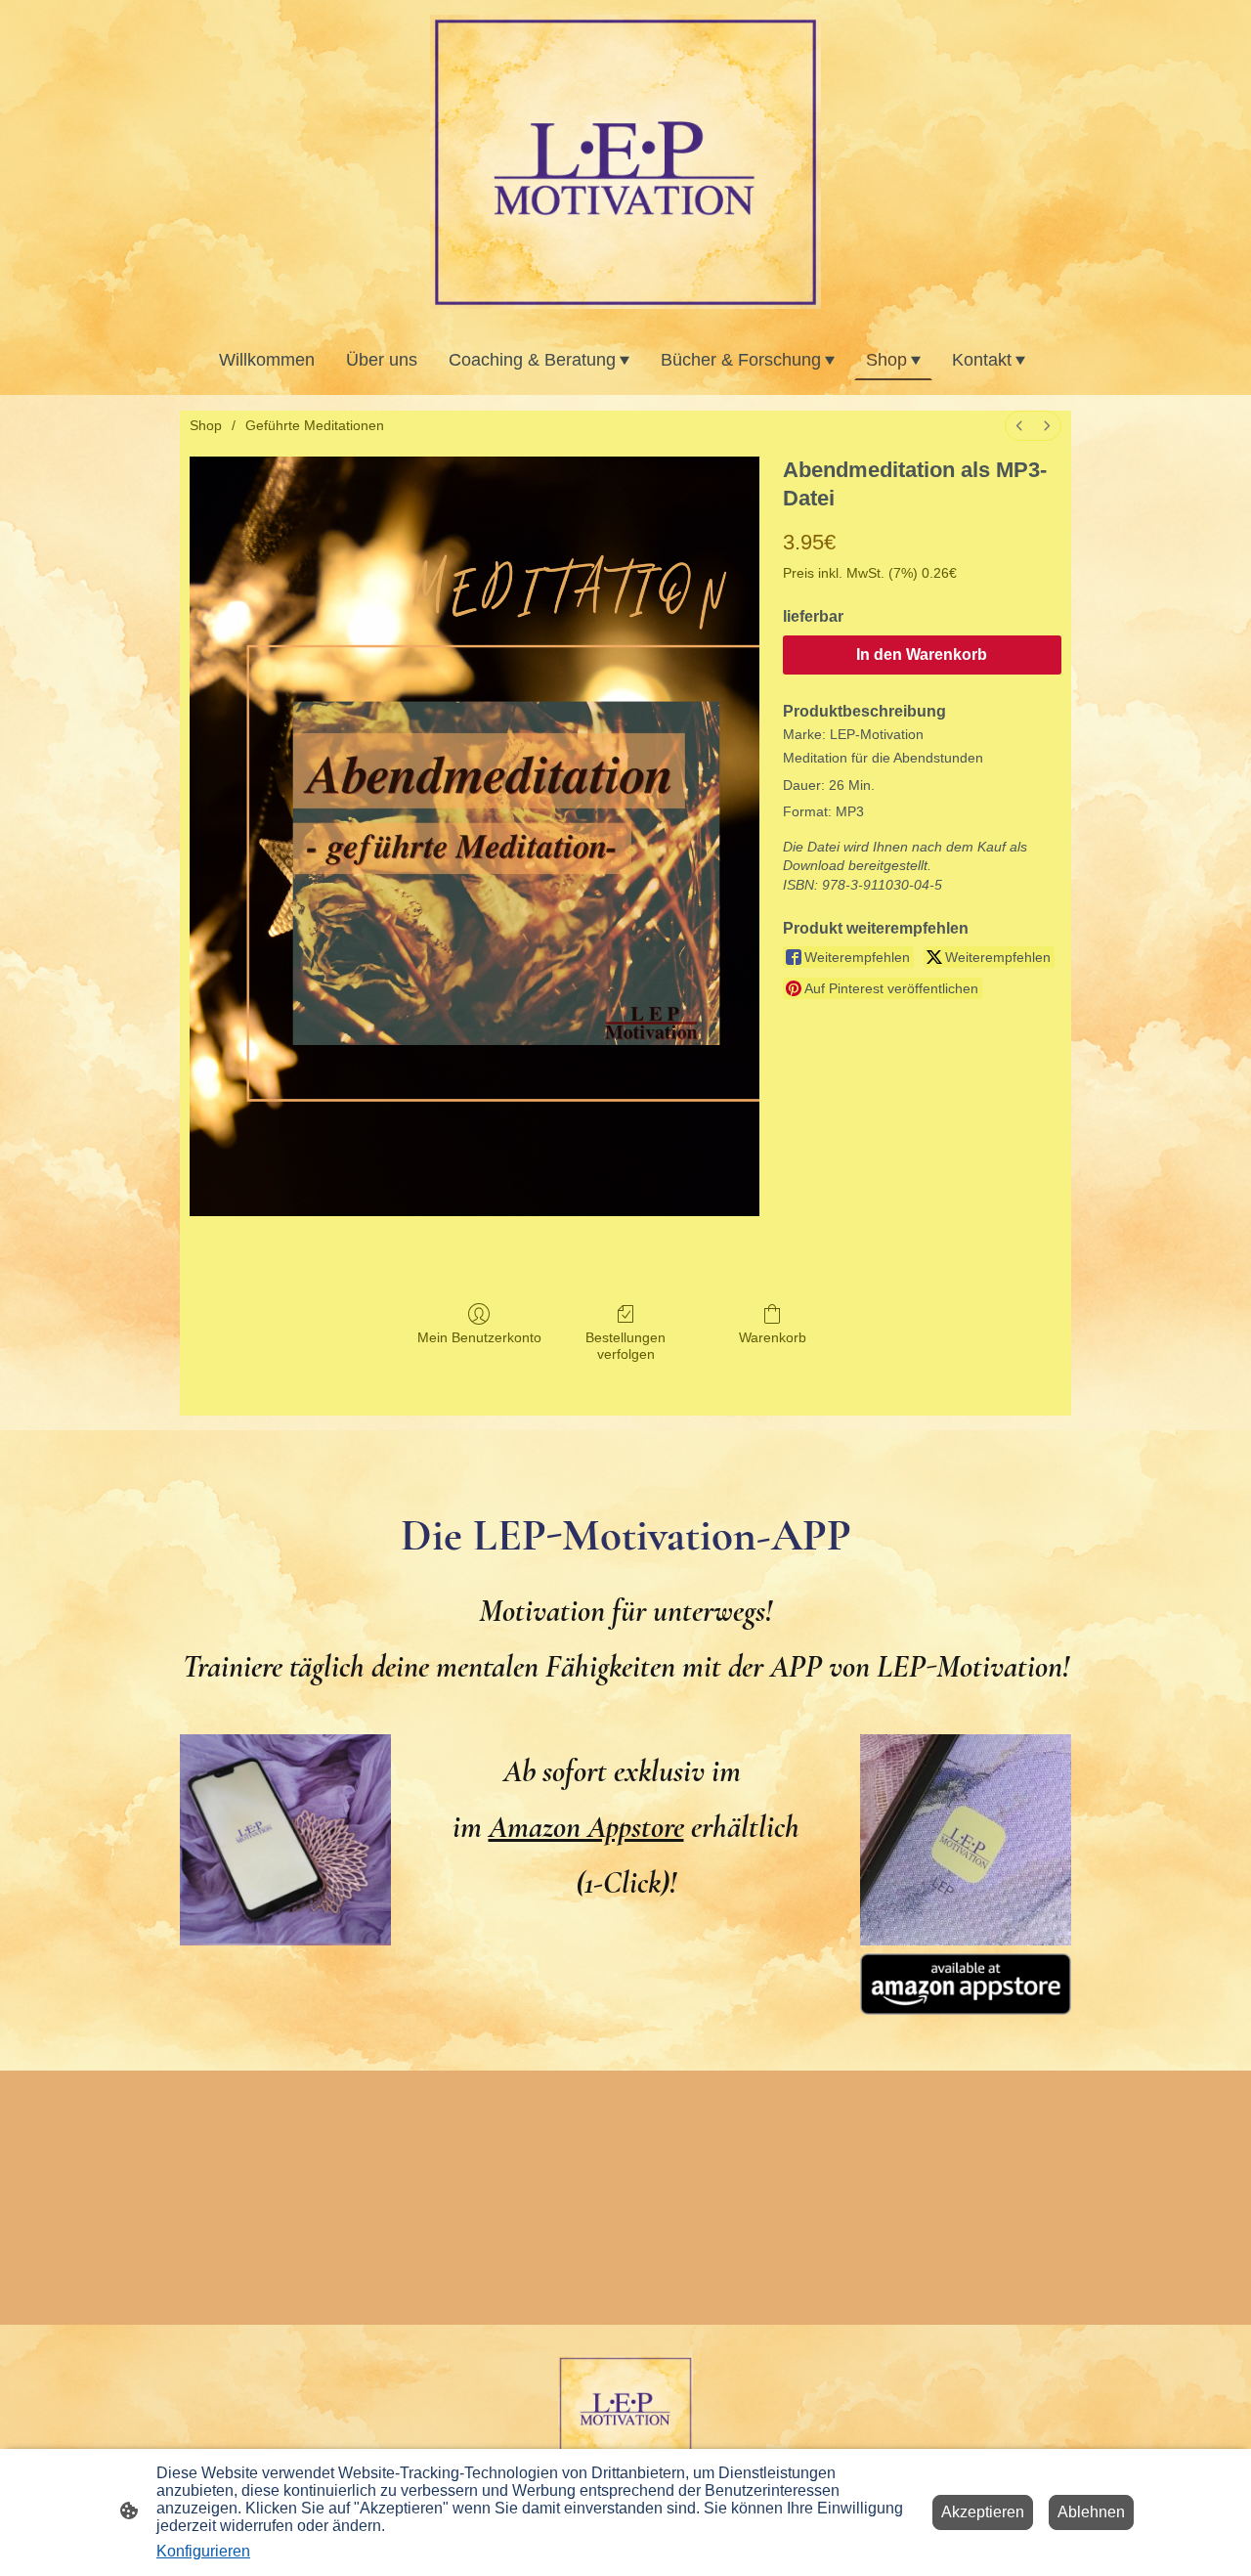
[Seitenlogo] (625, 162)
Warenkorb (773, 1337)
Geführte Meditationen (315, 425)
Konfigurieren (203, 2551)
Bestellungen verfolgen (625, 1346)
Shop (206, 425)
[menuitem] (1019, 426)
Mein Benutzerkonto (479, 1337)
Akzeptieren (983, 2512)
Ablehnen (1091, 2512)
